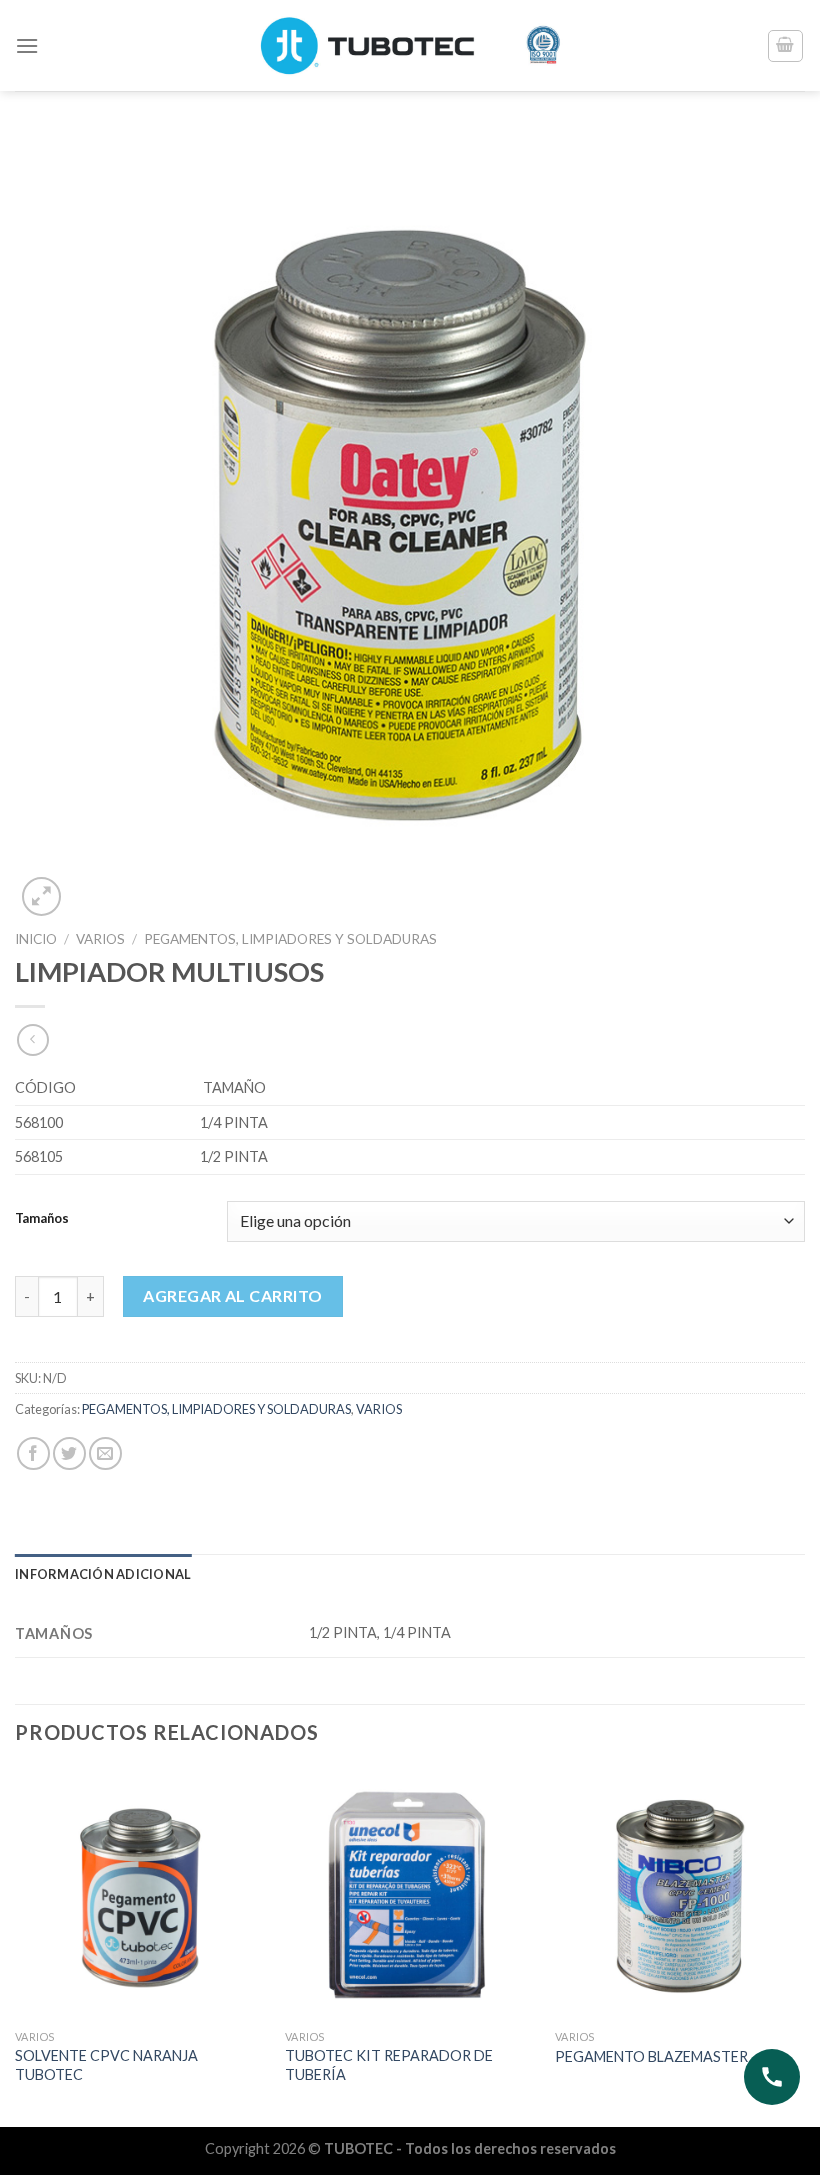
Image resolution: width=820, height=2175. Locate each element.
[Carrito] (786, 46)
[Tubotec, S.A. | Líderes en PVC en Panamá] (410, 45)
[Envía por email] (105, 1453)
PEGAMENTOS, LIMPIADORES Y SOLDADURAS (290, 939)
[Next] (804, 1945)
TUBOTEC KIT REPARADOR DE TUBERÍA (389, 2065)
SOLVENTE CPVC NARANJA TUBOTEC (106, 2065)
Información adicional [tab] (103, 1574)
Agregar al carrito (233, 1295)
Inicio (36, 939)
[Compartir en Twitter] (69, 1453)
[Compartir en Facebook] (33, 1453)
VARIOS (100, 939)
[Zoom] (41, 896)
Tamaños (42, 1219)
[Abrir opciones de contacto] (772, 2077)
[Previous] (16, 1945)
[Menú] (27, 45)
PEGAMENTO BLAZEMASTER (651, 2056)
